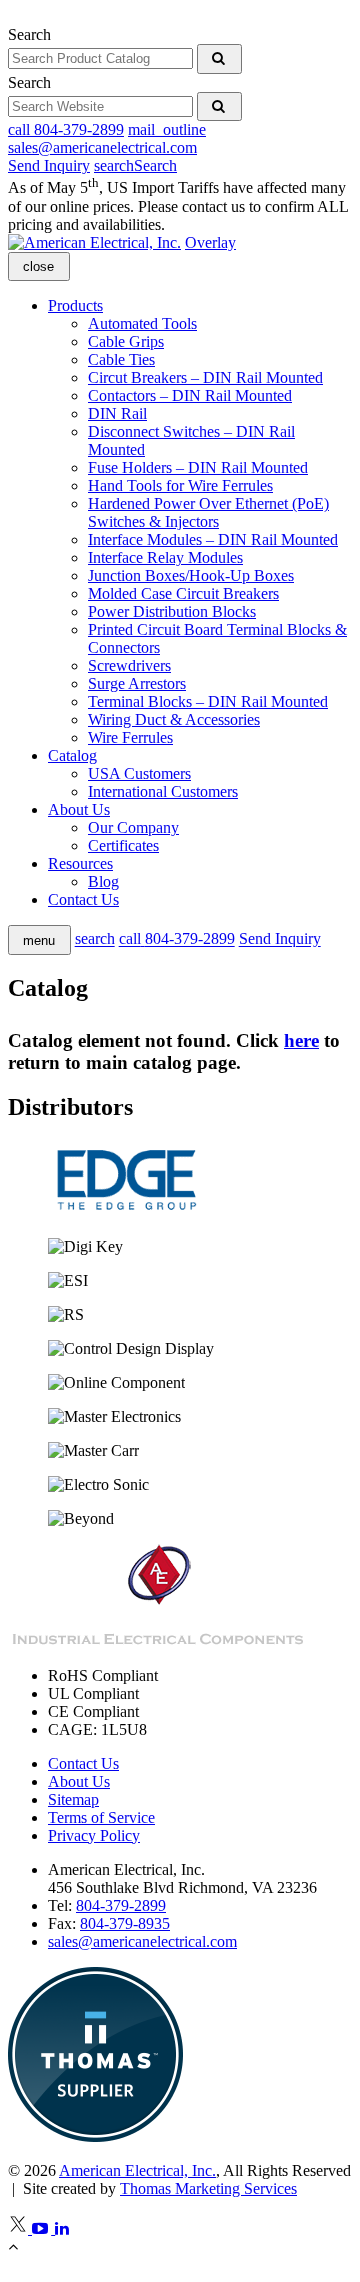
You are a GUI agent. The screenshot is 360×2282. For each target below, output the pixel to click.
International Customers (163, 791)
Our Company (133, 827)
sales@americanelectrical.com (142, 1941)
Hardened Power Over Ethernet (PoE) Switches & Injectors (208, 512)
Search (29, 34)
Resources (80, 863)
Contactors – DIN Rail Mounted (190, 395)
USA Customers (139, 773)
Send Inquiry (49, 165)
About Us (79, 809)
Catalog (72, 755)
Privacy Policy (94, 1835)
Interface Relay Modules (165, 557)
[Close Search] (9, 16)
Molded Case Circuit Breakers (183, 593)
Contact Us (83, 899)
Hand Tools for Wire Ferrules (180, 485)
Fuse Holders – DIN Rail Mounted (198, 467)
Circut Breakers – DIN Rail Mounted (205, 377)
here (301, 1040)
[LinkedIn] (63, 2228)
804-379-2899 (121, 1905)
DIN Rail (117, 413)
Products (75, 305)
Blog (103, 881)
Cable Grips (126, 341)
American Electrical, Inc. (137, 2170)
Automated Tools (142, 323)
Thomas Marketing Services (208, 2188)
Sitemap (73, 1799)
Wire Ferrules (130, 737)
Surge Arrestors (137, 683)
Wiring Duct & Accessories (174, 719)
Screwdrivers (129, 665)
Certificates (123, 845)
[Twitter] (20, 2228)
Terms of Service (101, 1817)
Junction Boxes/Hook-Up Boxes (191, 575)
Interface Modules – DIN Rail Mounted (213, 539)
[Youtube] (43, 2228)
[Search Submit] (219, 59)
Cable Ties (121, 359)
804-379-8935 (125, 1923)
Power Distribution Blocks (172, 611)
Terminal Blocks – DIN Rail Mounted (208, 701)
